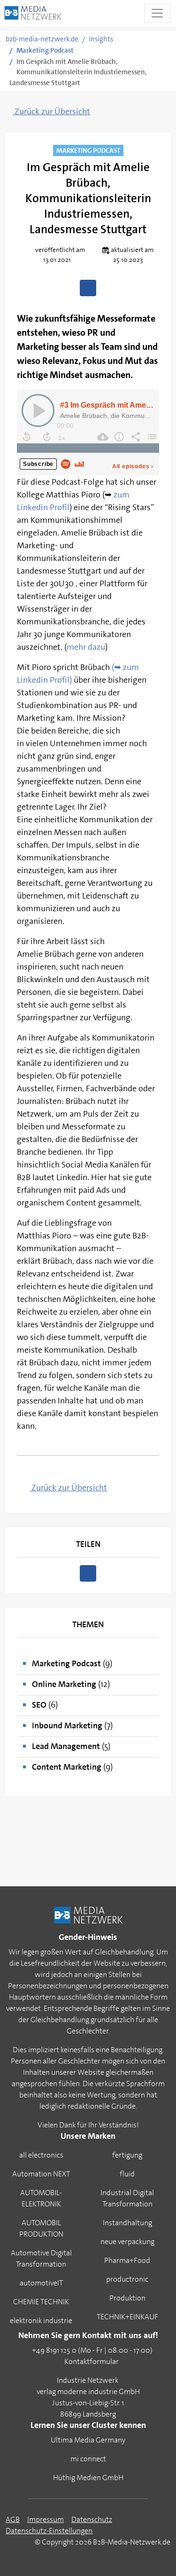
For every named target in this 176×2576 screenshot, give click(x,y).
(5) (71, 1746)
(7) (72, 1725)
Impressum (46, 2519)
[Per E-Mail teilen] (88, 288)
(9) (72, 1663)
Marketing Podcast (45, 50)
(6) (45, 1705)
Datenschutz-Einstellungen (49, 2531)
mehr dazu (86, 647)
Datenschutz (92, 2519)
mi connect (88, 2459)
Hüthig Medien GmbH (88, 2478)
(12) (71, 1684)
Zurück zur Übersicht (51, 111)
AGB (13, 2519)
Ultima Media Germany (88, 2440)
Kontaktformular (92, 2361)
